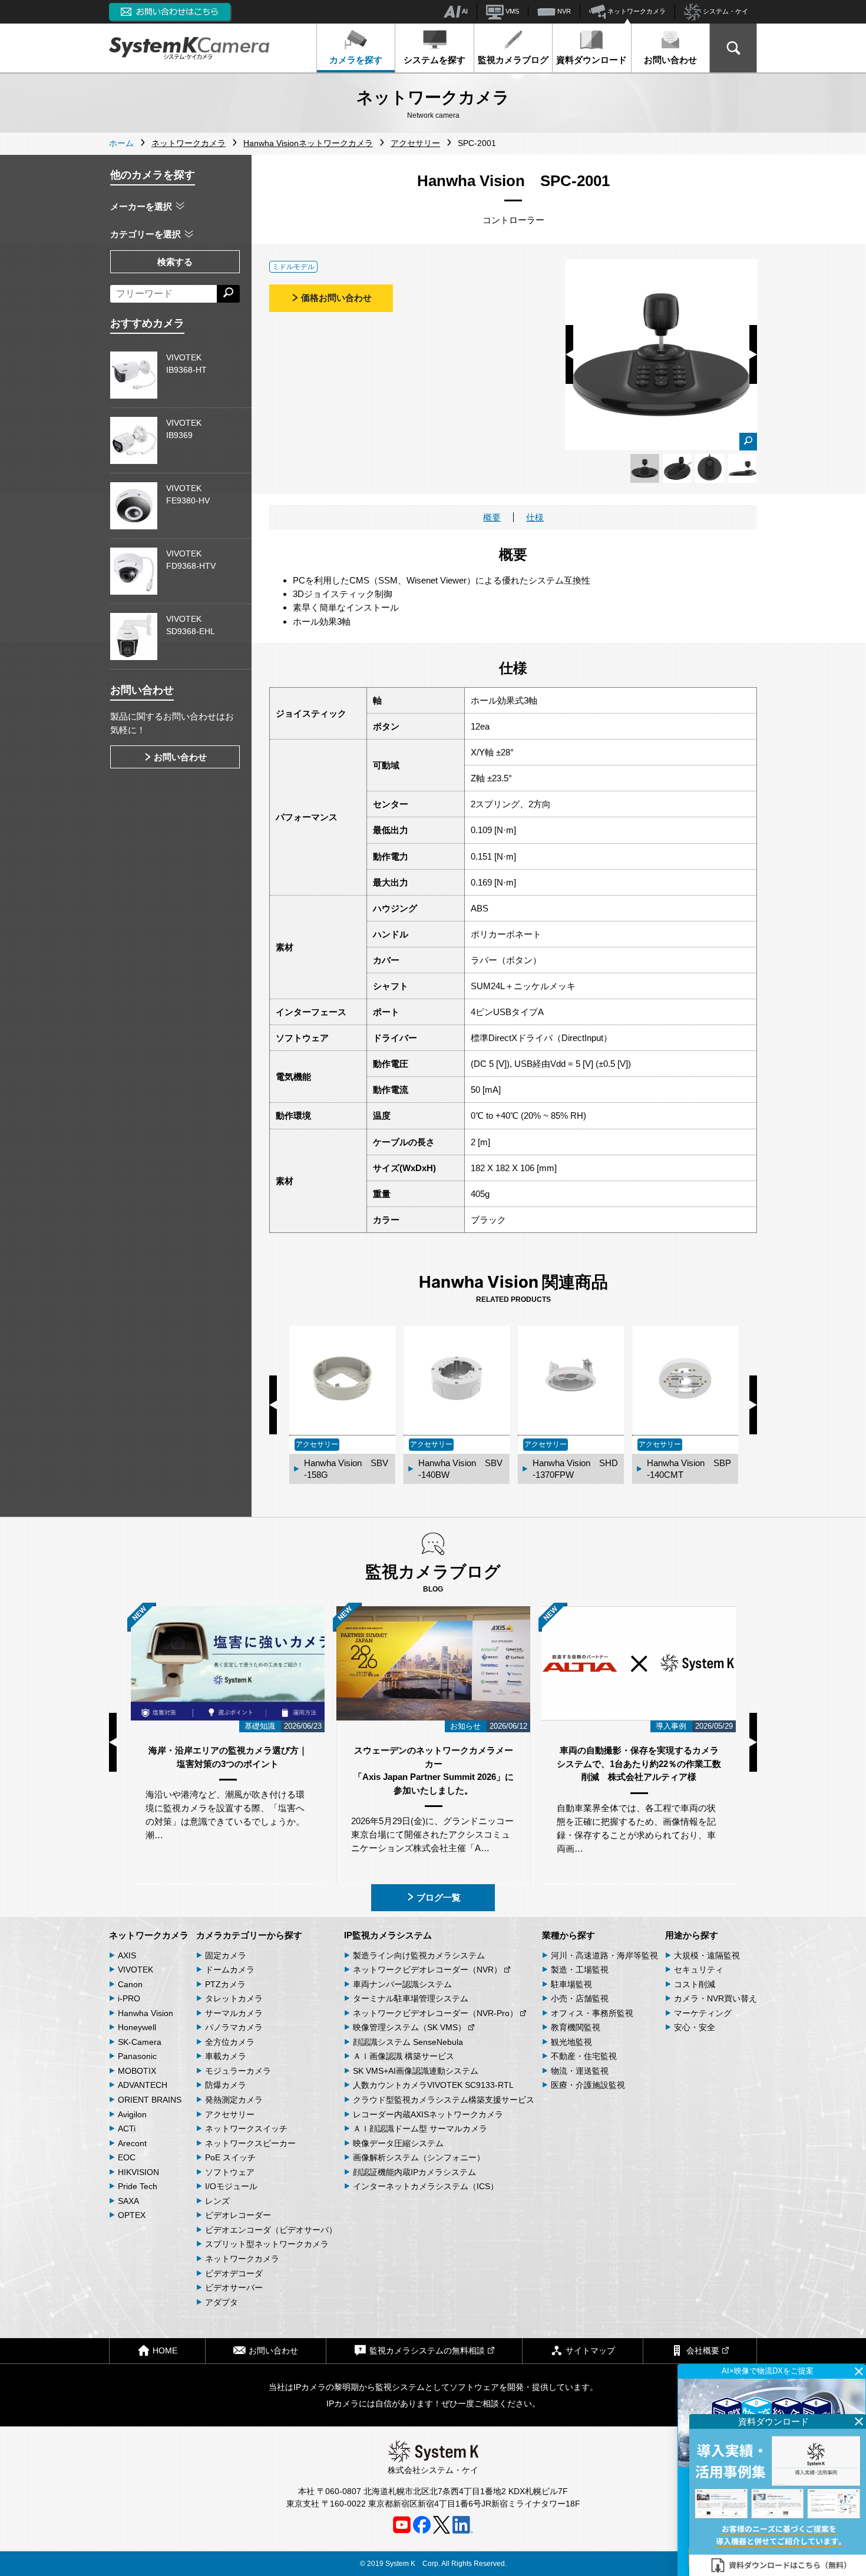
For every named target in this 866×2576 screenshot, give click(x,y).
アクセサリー (230, 2114)
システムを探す (434, 60)
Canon (130, 1984)
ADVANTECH (143, 2085)
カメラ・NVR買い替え (715, 1998)
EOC (127, 2157)
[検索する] (228, 294)
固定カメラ (226, 1955)
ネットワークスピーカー (250, 2143)
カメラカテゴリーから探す (249, 1935)
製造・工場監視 (580, 1970)
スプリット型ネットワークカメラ (267, 2244)
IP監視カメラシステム (388, 1935)
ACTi (127, 2129)
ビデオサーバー (234, 2287)
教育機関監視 (576, 2027)
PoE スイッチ (230, 2157)
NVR (563, 11)
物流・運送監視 (580, 2071)
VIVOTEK (135, 1970)
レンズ (217, 2201)
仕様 (535, 517)
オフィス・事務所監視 (592, 2013)
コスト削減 (695, 1984)
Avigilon (132, 2114)
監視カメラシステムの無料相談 (427, 2350)
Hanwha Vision (146, 2013)
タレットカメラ (234, 1998)
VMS (511, 11)
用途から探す (692, 1935)
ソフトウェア (230, 2172)
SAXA (128, 2201)
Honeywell (137, 2027)
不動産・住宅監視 (584, 2056)
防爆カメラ (226, 2085)
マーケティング (703, 2013)
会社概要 (703, 2350)
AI (464, 11)
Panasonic (137, 2056)
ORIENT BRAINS (150, 2100)
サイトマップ (590, 2350)
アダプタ (222, 2302)
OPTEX (132, 2215)
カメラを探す (356, 60)
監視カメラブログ (513, 60)
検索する (175, 262)
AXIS (127, 1955)
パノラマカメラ (234, 2027)
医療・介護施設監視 (588, 2085)
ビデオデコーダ (234, 2273)
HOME (165, 2350)
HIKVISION (138, 2172)
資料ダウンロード (591, 60)
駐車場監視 (571, 1984)
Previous (569, 354)
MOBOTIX (137, 2071)
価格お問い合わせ (336, 298)
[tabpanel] (645, 468)
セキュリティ (699, 1970)
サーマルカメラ (234, 2013)
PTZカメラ (225, 1984)
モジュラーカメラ (238, 2071)
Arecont (132, 2143)
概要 (492, 517)
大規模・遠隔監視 (707, 1955)
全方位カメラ (230, 2042)
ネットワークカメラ (636, 11)
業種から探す (568, 1935)
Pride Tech (138, 2186)
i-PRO (129, 1998)
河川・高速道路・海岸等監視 (604, 1955)
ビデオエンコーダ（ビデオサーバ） (271, 2230)
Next (753, 354)
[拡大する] (748, 442)
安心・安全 (695, 2027)
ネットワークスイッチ (246, 2129)
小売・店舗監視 (580, 1998)
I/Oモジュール (231, 2186)
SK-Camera (140, 2042)
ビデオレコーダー (238, 2215)
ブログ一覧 (439, 1897)
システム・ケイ (725, 11)
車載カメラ (226, 2056)
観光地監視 (571, 2042)
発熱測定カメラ (234, 2100)
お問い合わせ (670, 60)
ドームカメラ (230, 1970)
